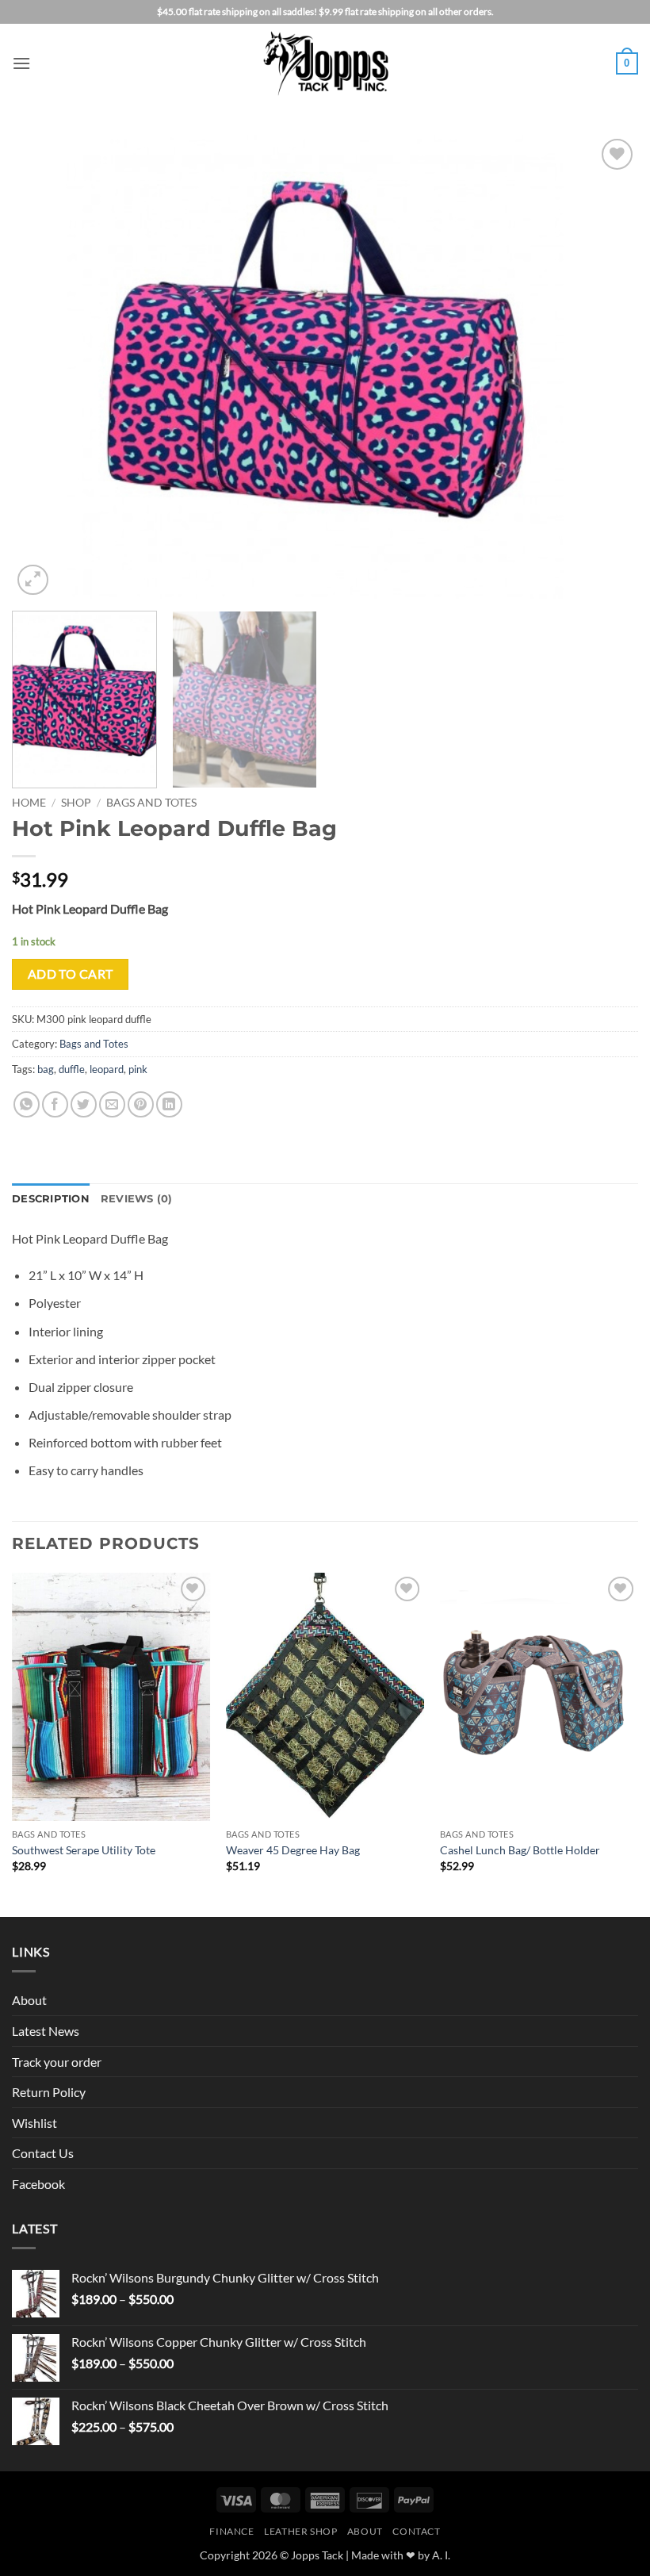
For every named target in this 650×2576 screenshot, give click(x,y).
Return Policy (49, 2092)
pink (138, 1069)
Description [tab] (51, 1199)
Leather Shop (300, 2531)
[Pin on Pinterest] (141, 1104)
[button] (21, 63)
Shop (76, 803)
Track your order (57, 2062)
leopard (107, 1069)
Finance (231, 2531)
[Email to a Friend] (112, 1104)
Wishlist (34, 2123)
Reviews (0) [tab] (137, 1199)
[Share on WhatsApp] (27, 1104)
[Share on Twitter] (84, 1104)
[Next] (606, 367)
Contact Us (43, 2153)
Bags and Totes (151, 803)
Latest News (46, 2031)
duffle (72, 1069)
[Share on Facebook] (55, 1104)
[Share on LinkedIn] (169, 1104)
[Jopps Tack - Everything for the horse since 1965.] (325, 63)
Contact (416, 2531)
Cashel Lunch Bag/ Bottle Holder (520, 1850)
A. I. (441, 2555)
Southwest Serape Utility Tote (84, 1850)
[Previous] (44, 367)
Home (29, 803)
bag (46, 1069)
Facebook (38, 2184)
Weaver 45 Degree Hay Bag (293, 1850)
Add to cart (71, 974)
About (29, 2000)
